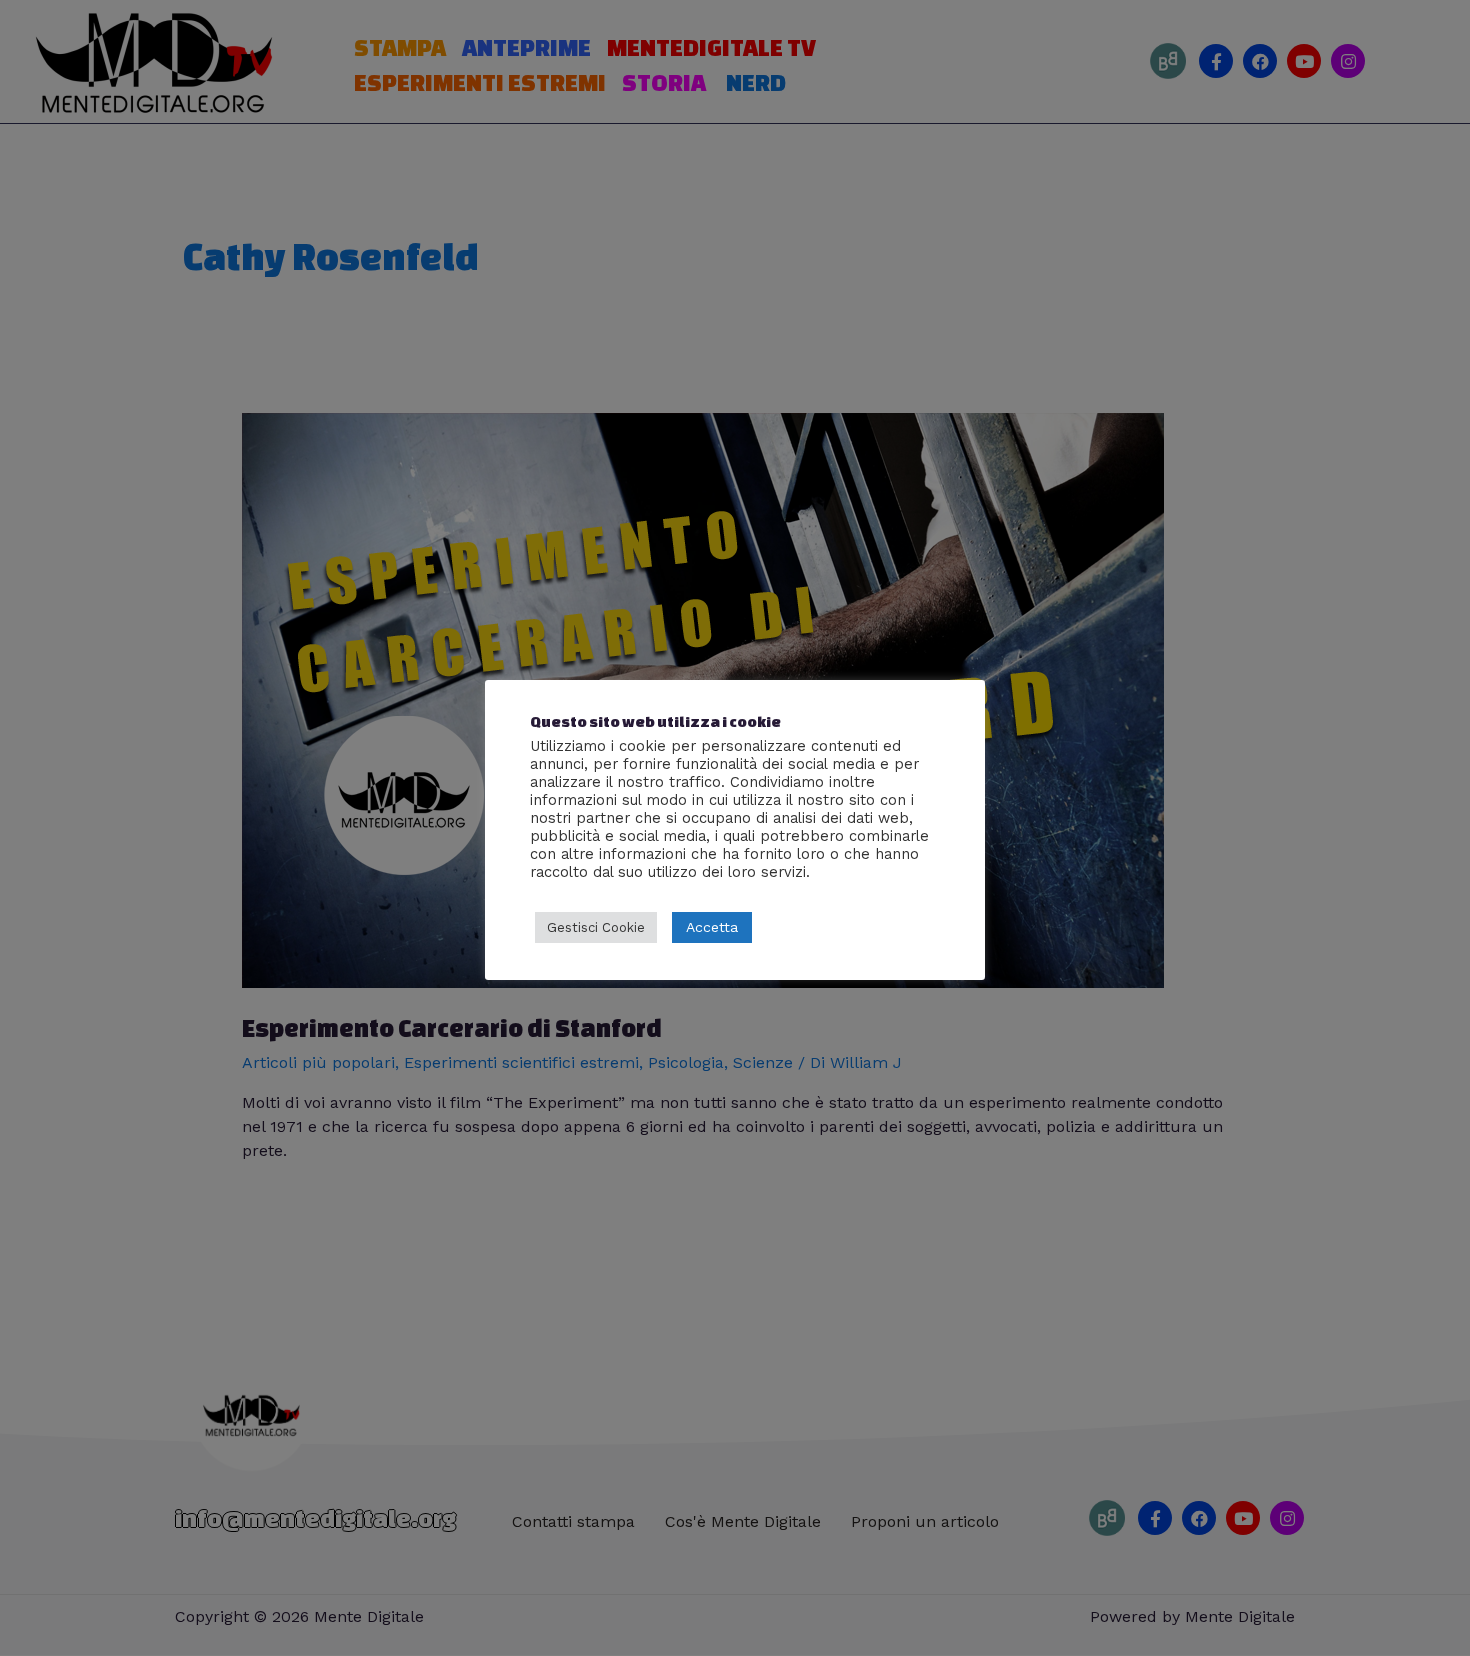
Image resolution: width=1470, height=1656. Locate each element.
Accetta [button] (712, 927)
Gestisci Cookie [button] (596, 927)
